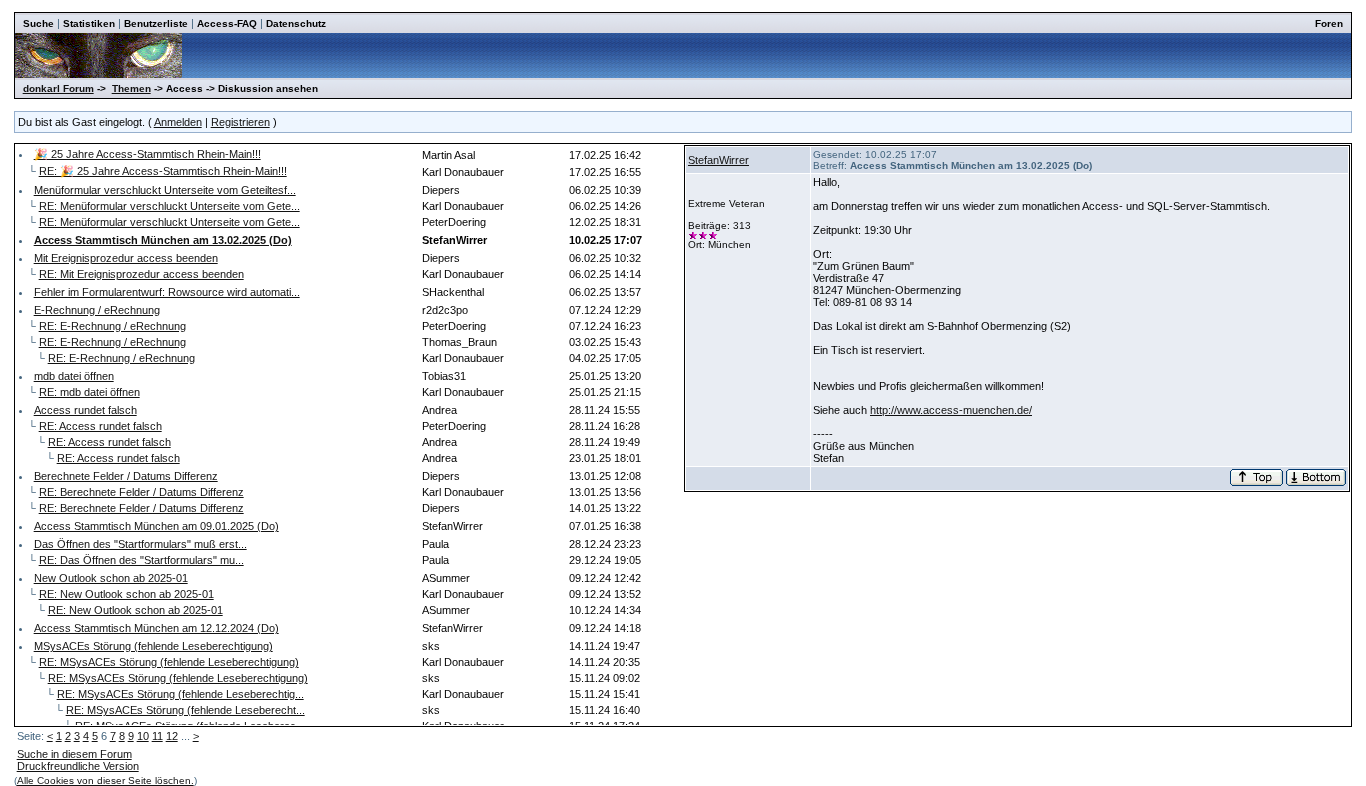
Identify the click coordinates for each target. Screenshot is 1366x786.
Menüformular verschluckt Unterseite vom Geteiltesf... (165, 190)
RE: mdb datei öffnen (89, 392)
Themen (131, 88)
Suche (38, 23)
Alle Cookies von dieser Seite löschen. (105, 780)
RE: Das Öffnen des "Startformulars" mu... (141, 560)
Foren (1329, 23)
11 (157, 736)
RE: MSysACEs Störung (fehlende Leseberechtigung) (169, 662)
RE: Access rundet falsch (100, 426)
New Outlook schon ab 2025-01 (111, 578)
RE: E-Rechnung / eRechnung (112, 326)
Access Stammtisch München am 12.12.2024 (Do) (156, 628)
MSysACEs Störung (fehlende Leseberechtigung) (153, 646)
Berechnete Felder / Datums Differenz (126, 476)
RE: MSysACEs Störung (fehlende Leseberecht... (185, 710)
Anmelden (178, 122)
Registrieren (240, 122)
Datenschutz (296, 23)
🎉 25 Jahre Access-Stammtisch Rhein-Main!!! (147, 154)
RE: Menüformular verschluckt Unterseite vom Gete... (169, 206)
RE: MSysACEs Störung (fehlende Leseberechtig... (180, 694)
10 (143, 736)
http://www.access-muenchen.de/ (951, 410)
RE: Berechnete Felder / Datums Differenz (141, 492)
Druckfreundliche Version (78, 766)
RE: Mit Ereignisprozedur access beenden (141, 274)
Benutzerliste (156, 23)
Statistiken (89, 23)
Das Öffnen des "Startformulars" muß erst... (140, 544)
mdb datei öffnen (74, 376)
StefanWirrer (718, 160)
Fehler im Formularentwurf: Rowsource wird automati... (167, 292)
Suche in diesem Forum (74, 754)
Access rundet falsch (85, 410)
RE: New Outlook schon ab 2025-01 (126, 594)
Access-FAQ (227, 23)
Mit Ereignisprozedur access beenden (126, 258)
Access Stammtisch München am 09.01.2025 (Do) (156, 526)
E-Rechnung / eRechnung (97, 310)
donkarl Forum (58, 88)
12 (172, 736)
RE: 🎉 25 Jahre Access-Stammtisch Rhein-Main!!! (163, 171)
